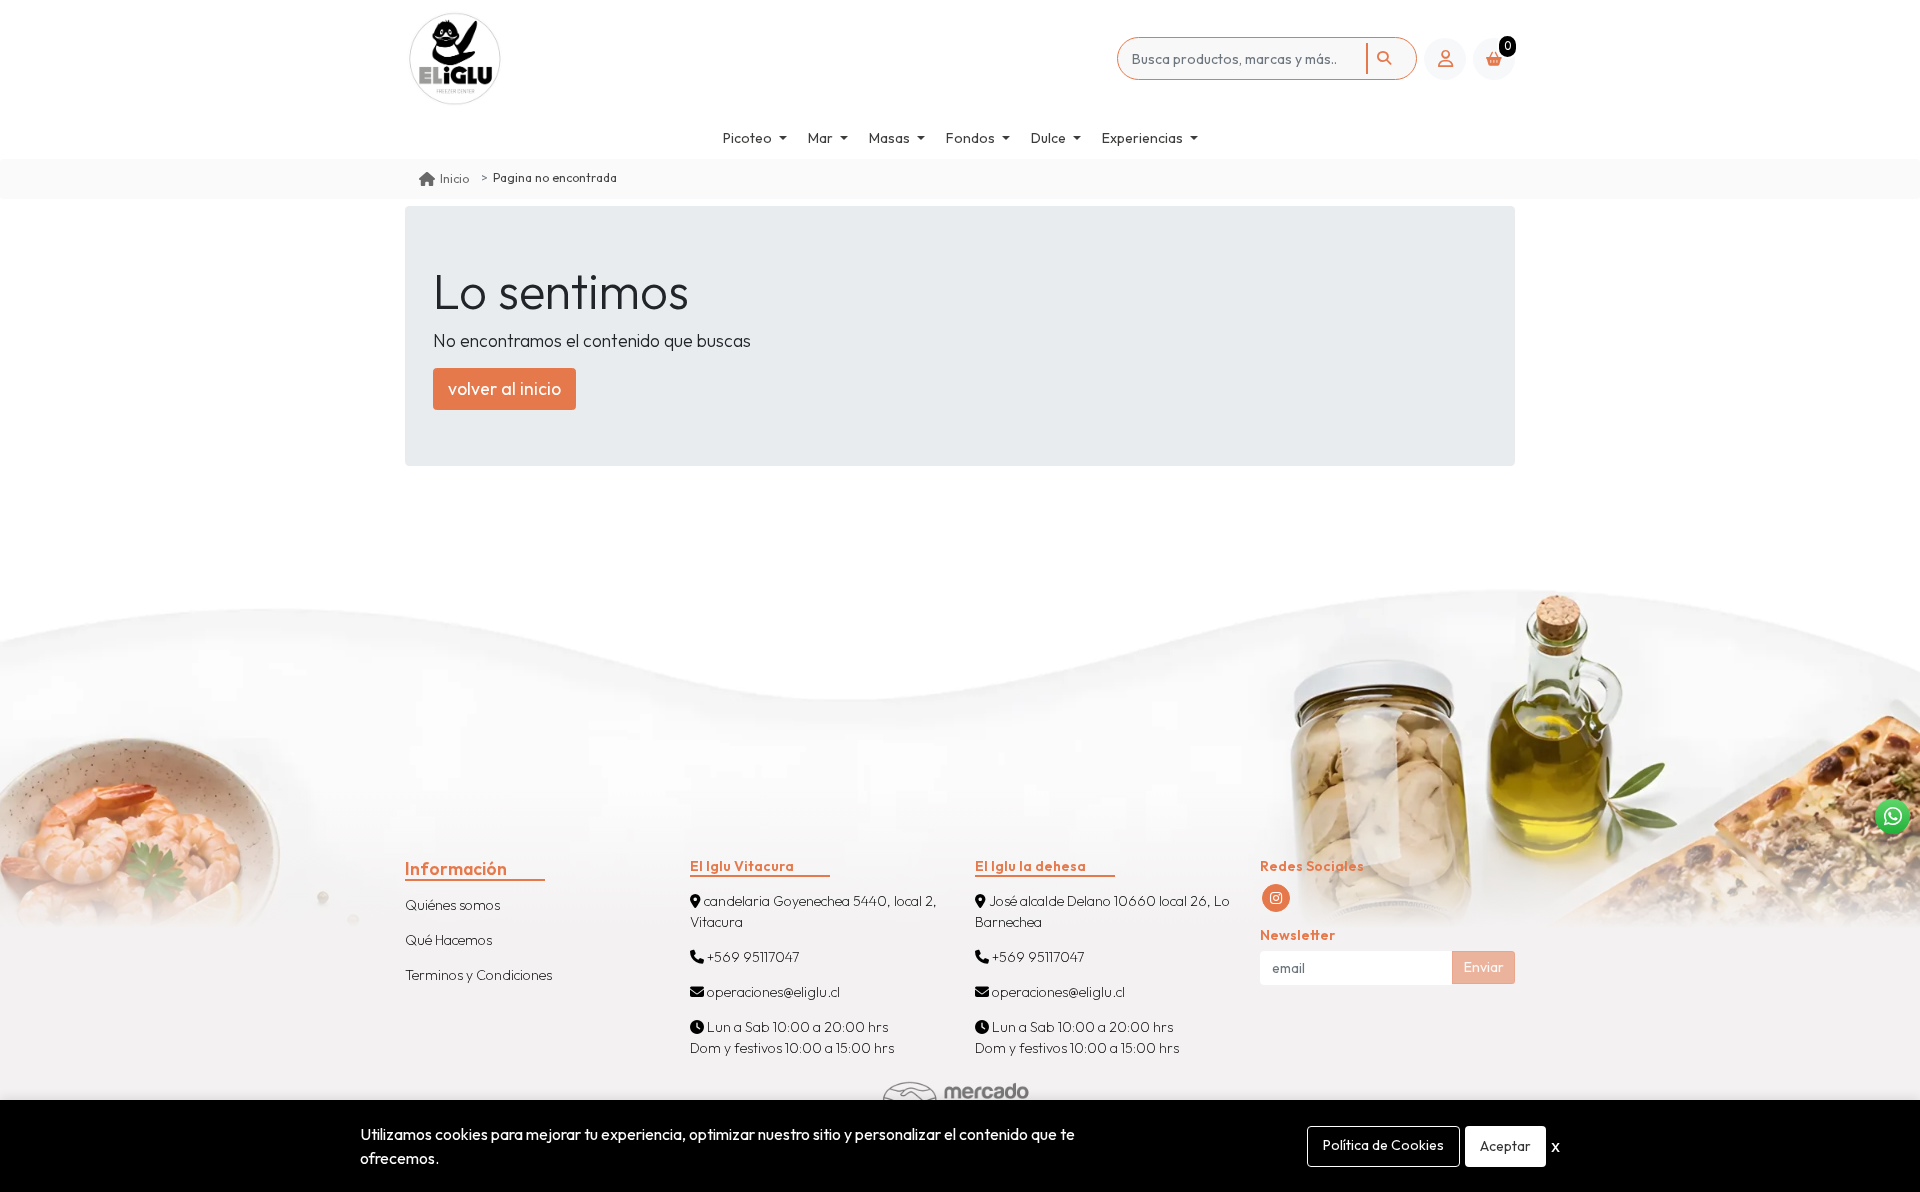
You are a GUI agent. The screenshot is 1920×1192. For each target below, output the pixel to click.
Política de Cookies (1383, 1145)
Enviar (1484, 967)
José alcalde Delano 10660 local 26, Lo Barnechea (1102, 911)
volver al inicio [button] (504, 388)
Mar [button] (820, 138)
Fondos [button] (970, 138)
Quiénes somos (452, 905)
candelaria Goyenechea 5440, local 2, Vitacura (813, 911)
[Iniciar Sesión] (1445, 59)
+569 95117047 (751, 957)
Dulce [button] (1048, 138)
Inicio (454, 178)
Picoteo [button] (747, 138)
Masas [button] (889, 138)
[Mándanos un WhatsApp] (1892, 816)
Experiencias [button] (1142, 138)
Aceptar (1505, 1146)
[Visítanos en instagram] (1276, 898)
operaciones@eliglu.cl (772, 992)
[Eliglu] (482, 58)
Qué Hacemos (448, 940)
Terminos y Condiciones (478, 975)
